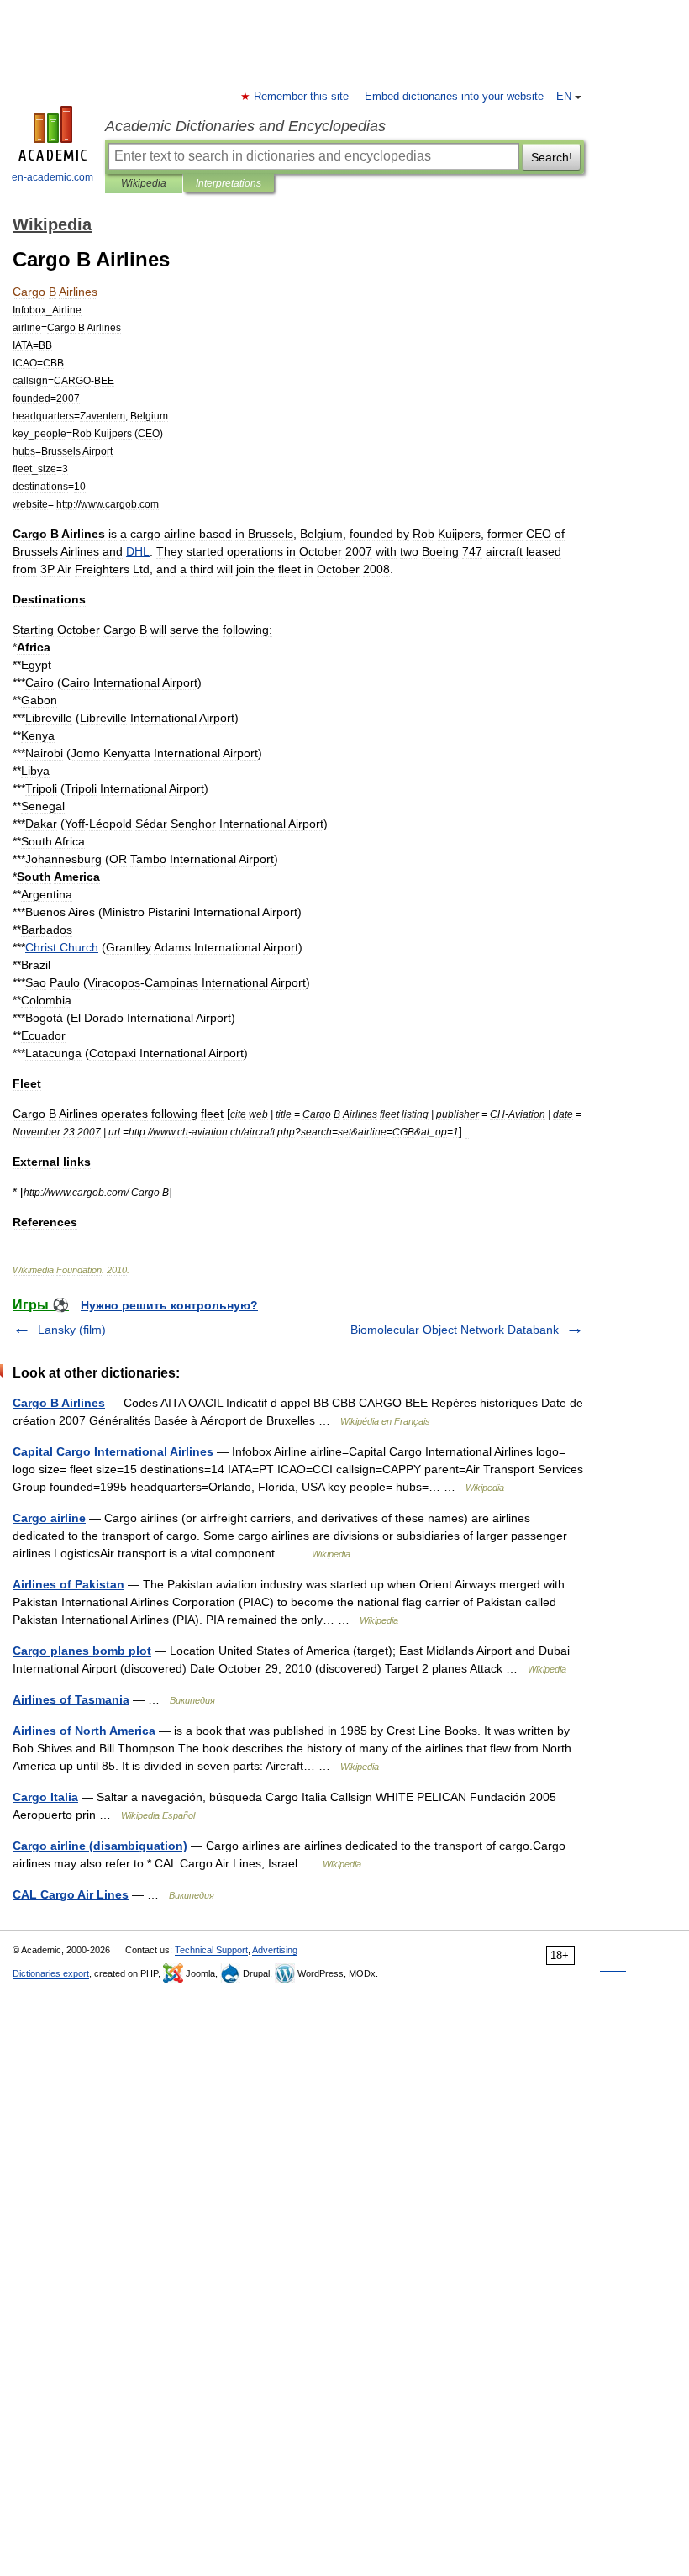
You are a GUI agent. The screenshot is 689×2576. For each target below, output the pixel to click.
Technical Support (211, 1950)
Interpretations (229, 183)
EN (564, 97)
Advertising (275, 1950)
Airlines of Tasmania (71, 1699)
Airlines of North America (84, 1731)
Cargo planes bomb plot (82, 1651)
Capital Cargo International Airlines (113, 1451)
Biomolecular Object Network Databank (455, 1330)
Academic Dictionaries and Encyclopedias (245, 126)
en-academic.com (53, 177)
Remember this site (302, 97)
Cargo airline (49, 1518)
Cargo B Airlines (59, 1403)
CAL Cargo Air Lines (71, 1894)
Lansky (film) (72, 1330)
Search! (552, 157)
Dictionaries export (51, 1973)
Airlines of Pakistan (68, 1584)
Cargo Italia (45, 1797)
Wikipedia (144, 183)
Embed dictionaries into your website (454, 97)
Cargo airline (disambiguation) (100, 1846)
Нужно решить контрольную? (169, 1305)
